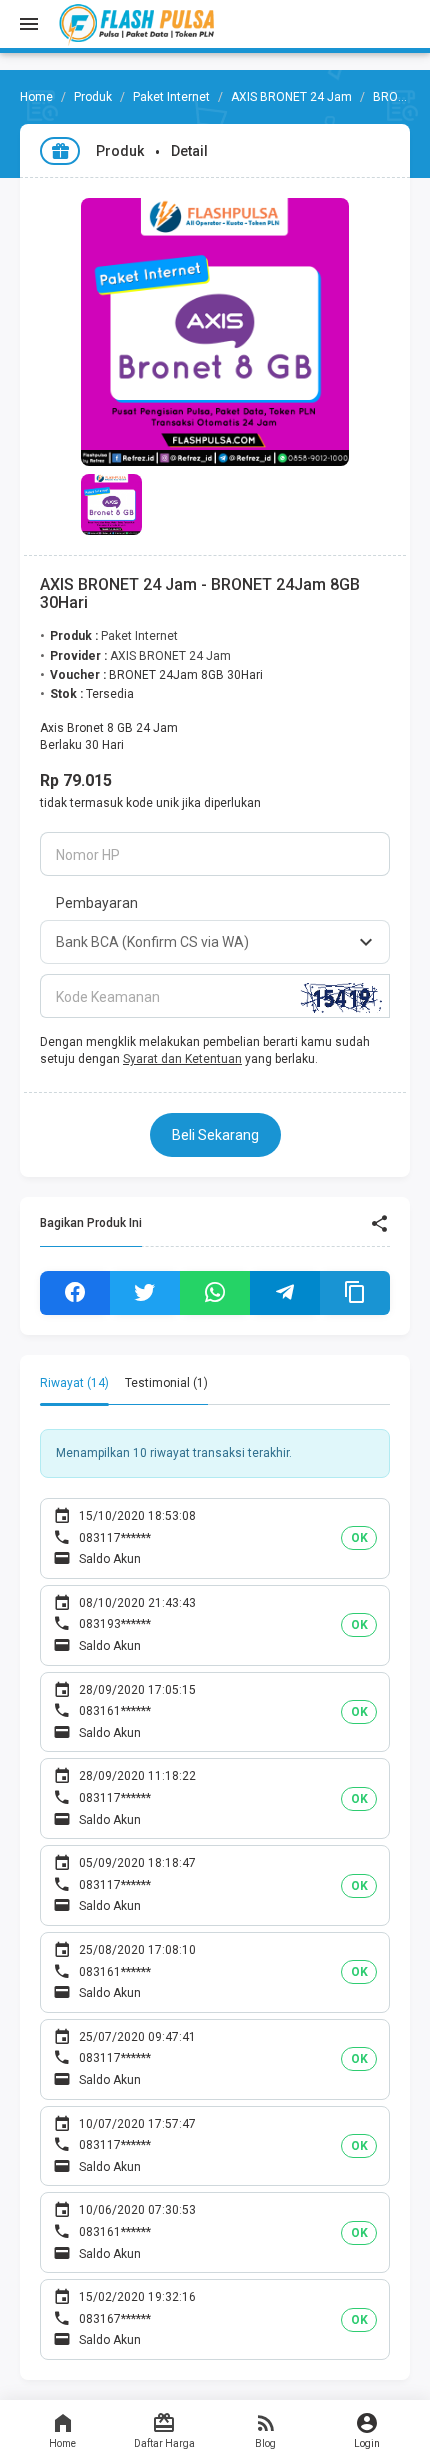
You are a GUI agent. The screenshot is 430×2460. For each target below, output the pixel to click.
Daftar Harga (164, 2443)
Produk (93, 97)
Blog (265, 2443)
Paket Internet (171, 97)
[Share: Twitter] (145, 1293)
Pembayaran (97, 903)
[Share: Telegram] (285, 1293)
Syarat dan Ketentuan (182, 1059)
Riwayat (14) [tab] (74, 1383)
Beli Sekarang (215, 1135)
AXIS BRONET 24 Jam (291, 97)
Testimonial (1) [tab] (166, 1383)
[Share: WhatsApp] (215, 1293)
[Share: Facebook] (75, 1293)
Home (62, 2443)
